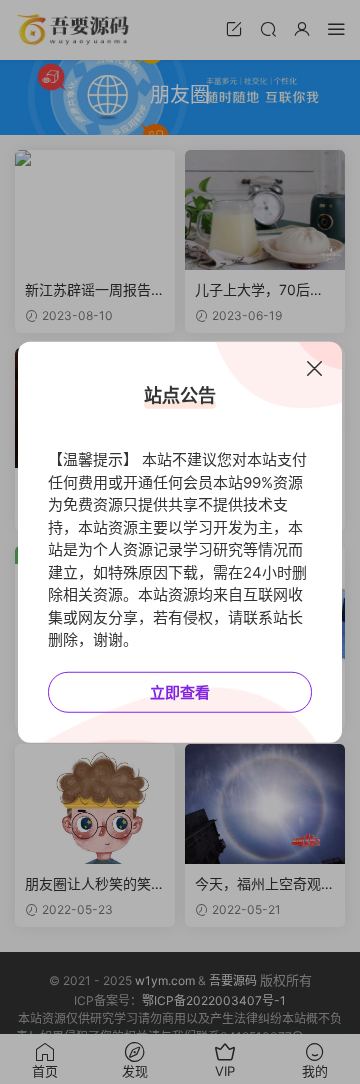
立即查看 (180, 691)
